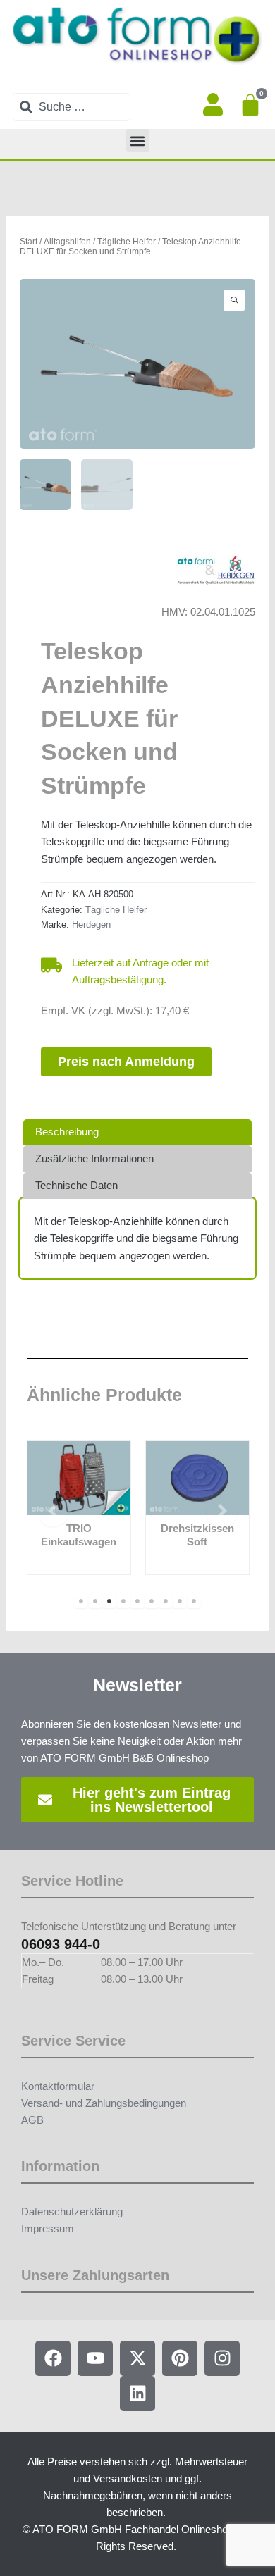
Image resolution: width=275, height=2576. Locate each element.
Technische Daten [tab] (77, 1186)
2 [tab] (95, 1601)
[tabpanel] (79, 1507)
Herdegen (91, 925)
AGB (32, 2120)
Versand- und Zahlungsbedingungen (104, 2103)
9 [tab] (194, 1601)
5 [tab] (137, 1601)
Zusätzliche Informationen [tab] (94, 1159)
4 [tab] (123, 1601)
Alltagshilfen (67, 241)
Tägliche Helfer (127, 241)
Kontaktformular (58, 2086)
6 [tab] (152, 1601)
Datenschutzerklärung (72, 2212)
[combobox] (72, 107)
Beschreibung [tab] (67, 1132)
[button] (138, 141)
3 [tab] (109, 1601)
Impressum (48, 2229)
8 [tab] (180, 1601)
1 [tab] (81, 1601)
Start (29, 241)
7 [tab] (166, 1601)
